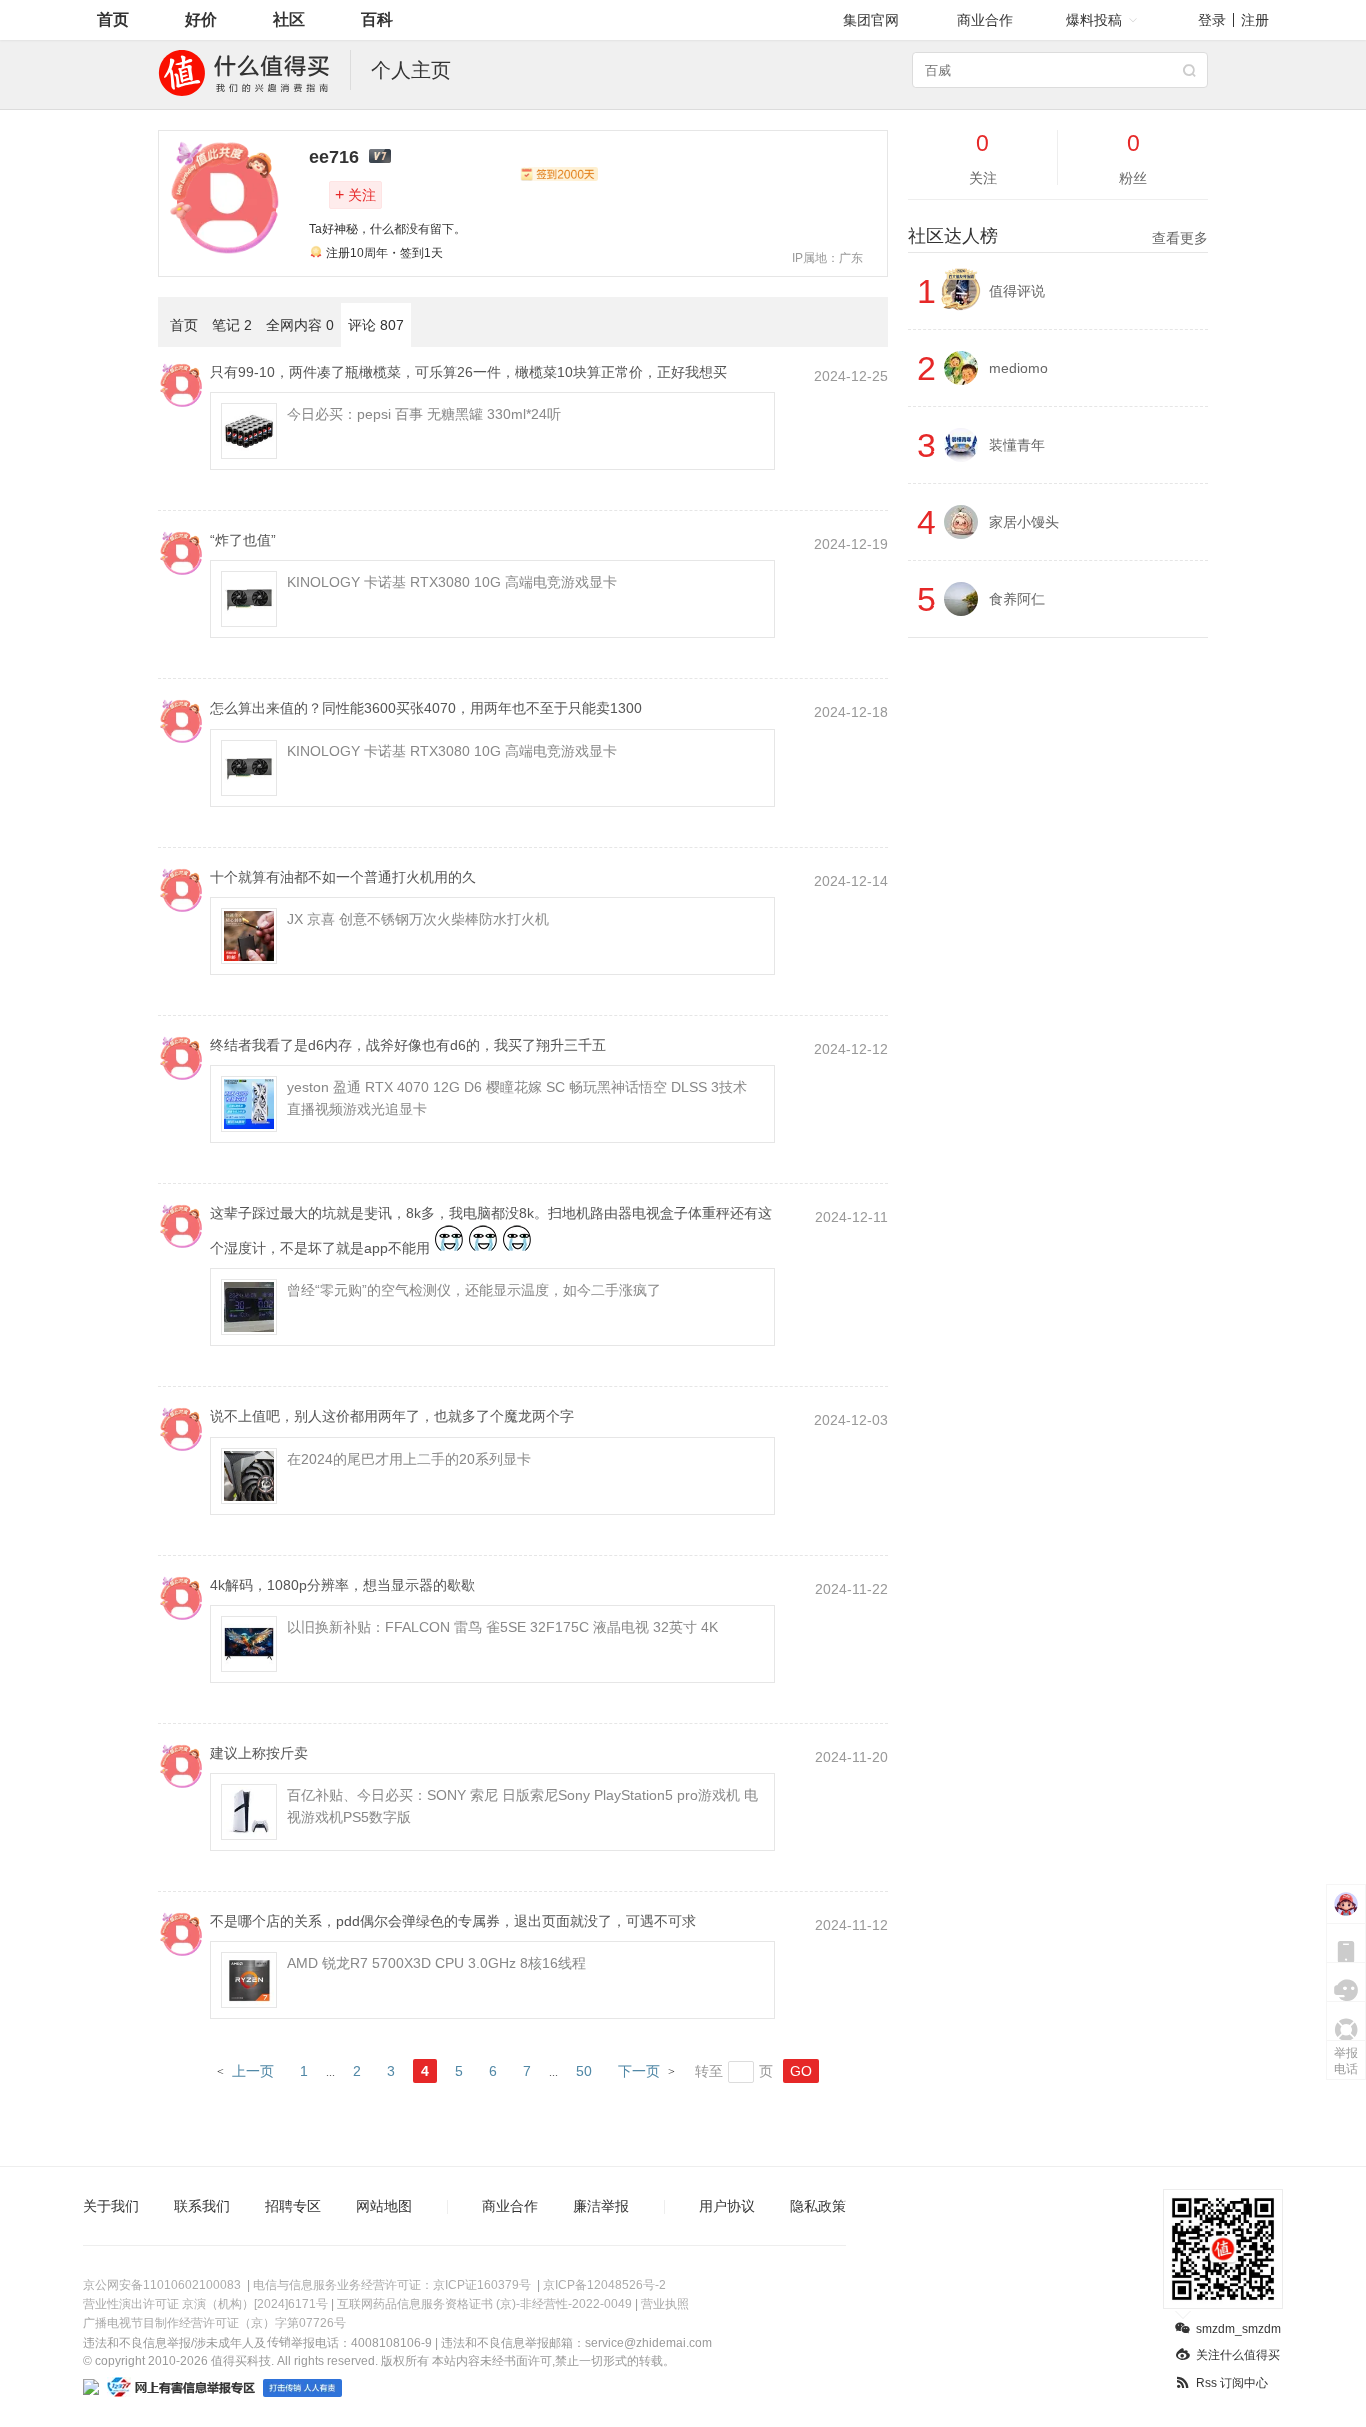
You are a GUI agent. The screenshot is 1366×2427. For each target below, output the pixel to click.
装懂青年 (1017, 445)
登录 (1212, 20)
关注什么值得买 (1238, 2355)
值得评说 (1017, 291)
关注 (355, 194)
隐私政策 (818, 2206)
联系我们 (202, 2206)
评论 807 (376, 325)
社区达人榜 (1058, 236)
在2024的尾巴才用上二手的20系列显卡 (409, 1459)
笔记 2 (232, 325)
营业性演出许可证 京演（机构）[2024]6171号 (205, 2304)
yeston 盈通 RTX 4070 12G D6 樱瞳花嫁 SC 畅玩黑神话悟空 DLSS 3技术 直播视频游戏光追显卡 (517, 1098)
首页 (113, 19)
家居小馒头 (1024, 522)
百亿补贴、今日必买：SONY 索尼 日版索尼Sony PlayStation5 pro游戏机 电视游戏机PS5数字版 (522, 1806)
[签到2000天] (559, 174)
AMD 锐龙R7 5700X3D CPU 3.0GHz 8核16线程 (436, 1963)
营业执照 (665, 2304)
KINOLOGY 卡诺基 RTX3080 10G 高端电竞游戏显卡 (452, 582)
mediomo (1018, 368)
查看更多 (1180, 238)
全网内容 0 (300, 325)
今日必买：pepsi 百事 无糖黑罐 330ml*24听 (424, 414)
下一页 (639, 2071)
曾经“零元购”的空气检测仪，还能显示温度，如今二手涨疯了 (474, 1290)
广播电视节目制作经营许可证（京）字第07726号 (214, 2323)
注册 (1255, 20)
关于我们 (111, 2206)
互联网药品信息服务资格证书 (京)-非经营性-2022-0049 (484, 2304)
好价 (201, 19)
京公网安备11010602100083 (162, 2285)
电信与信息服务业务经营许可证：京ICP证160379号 (392, 2285)
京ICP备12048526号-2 (604, 2285)
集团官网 (871, 20)
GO (801, 2071)
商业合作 (985, 20)
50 (584, 2071)
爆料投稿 (1094, 20)
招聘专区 (293, 2206)
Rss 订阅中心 (1232, 2383)
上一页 (253, 2071)
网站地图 (384, 2206)
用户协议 (727, 2206)
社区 (289, 19)
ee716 (334, 157)
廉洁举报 (601, 2206)
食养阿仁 (1017, 599)
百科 (377, 19)
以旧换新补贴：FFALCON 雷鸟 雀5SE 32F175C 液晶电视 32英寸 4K (502, 1627)
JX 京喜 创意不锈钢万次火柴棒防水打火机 (418, 919)
